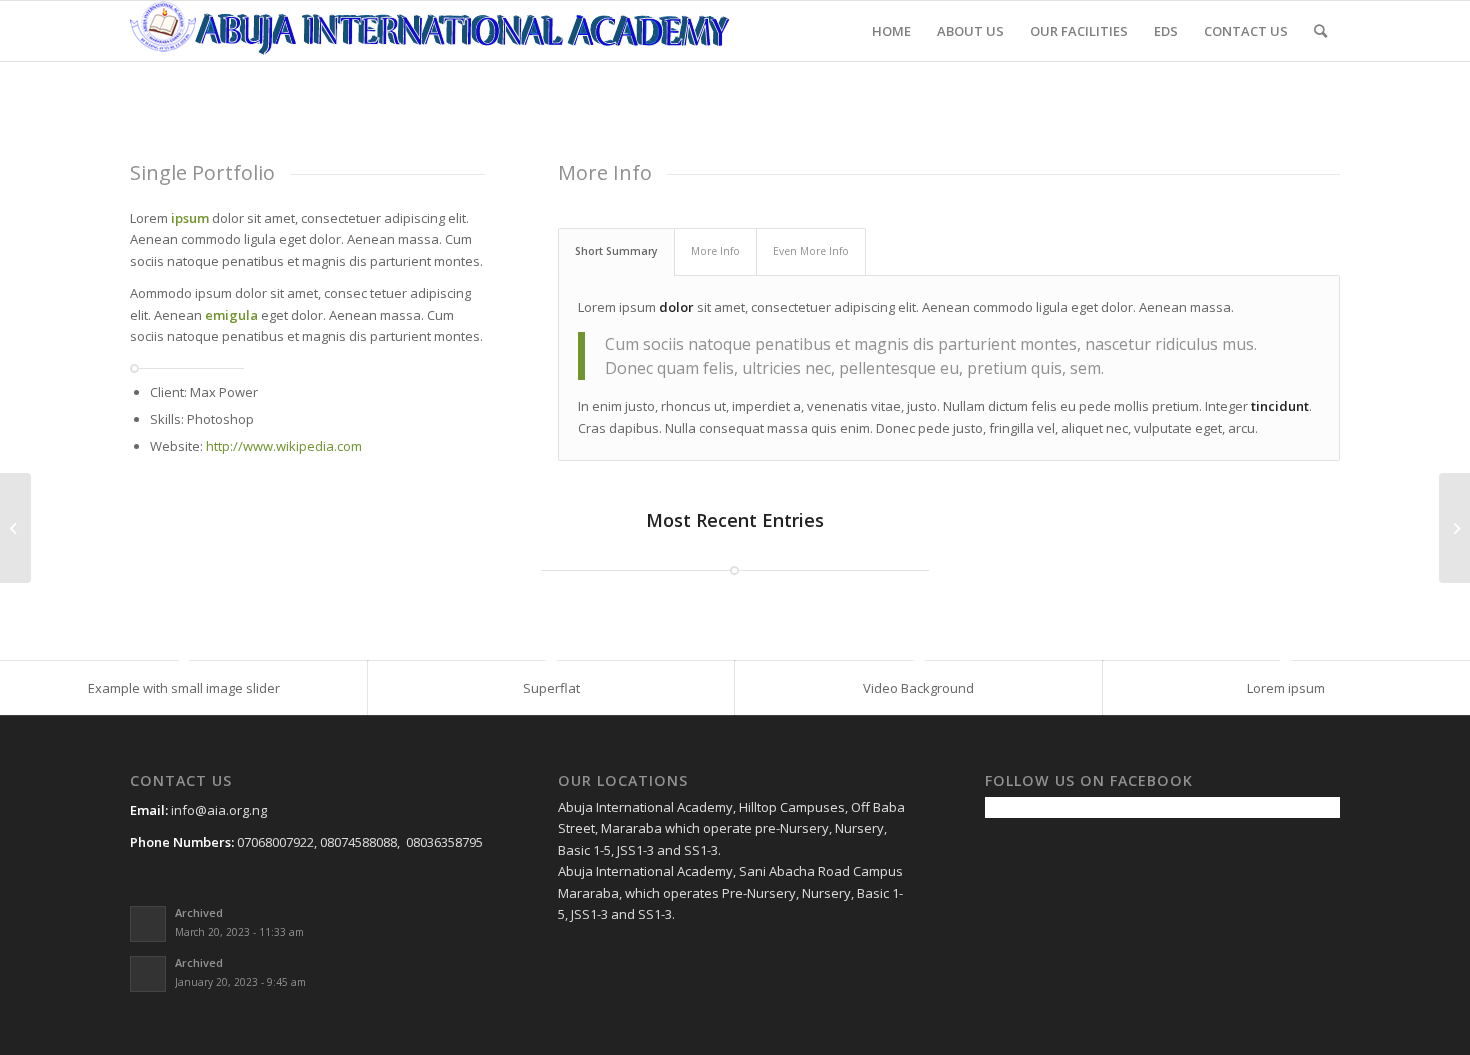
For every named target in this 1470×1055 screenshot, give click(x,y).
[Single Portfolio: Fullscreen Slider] (15, 528)
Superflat (551, 688)
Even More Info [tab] (811, 251)
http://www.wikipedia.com (284, 446)
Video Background (918, 688)
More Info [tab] (715, 251)
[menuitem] (891, 31)
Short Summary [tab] (616, 251)
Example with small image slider (184, 688)
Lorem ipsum (1286, 688)
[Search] (1320, 31)
